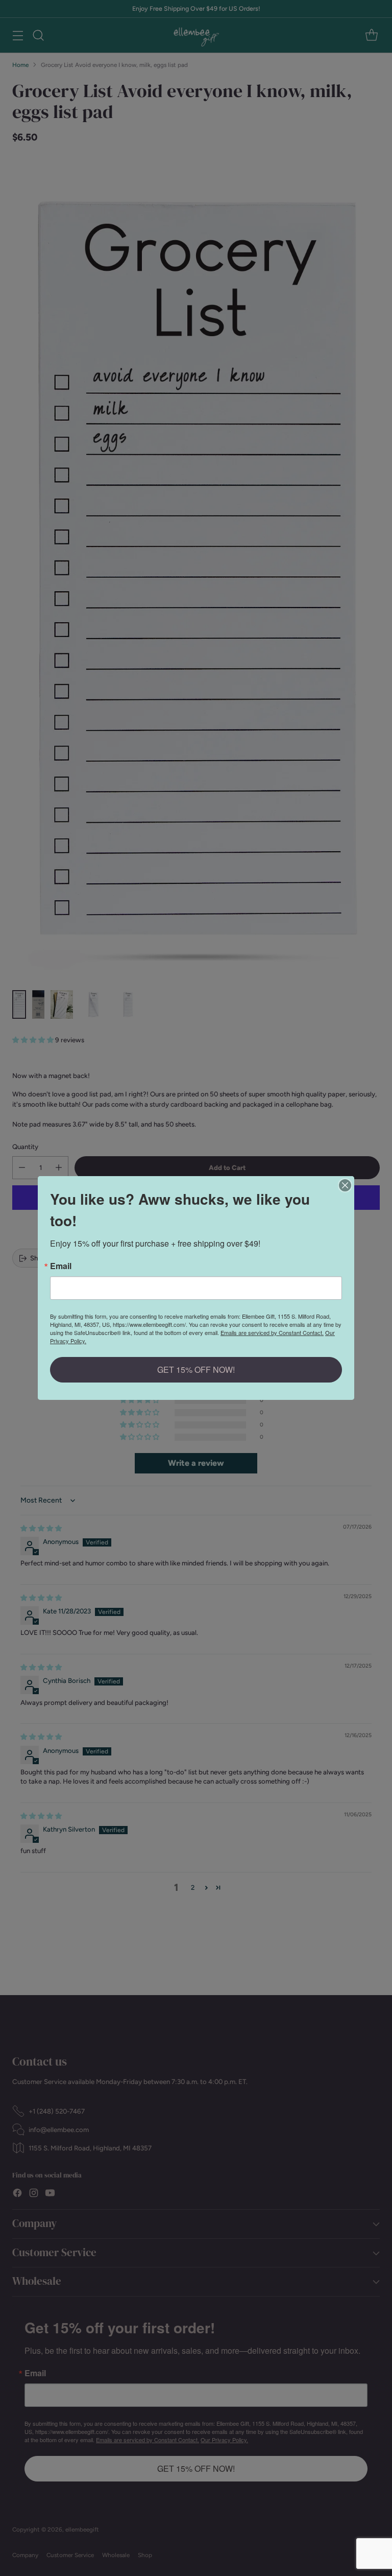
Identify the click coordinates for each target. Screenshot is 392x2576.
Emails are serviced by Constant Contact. (272, 1332)
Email (61, 1266)
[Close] (345, 1185)
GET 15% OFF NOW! (196, 1369)
